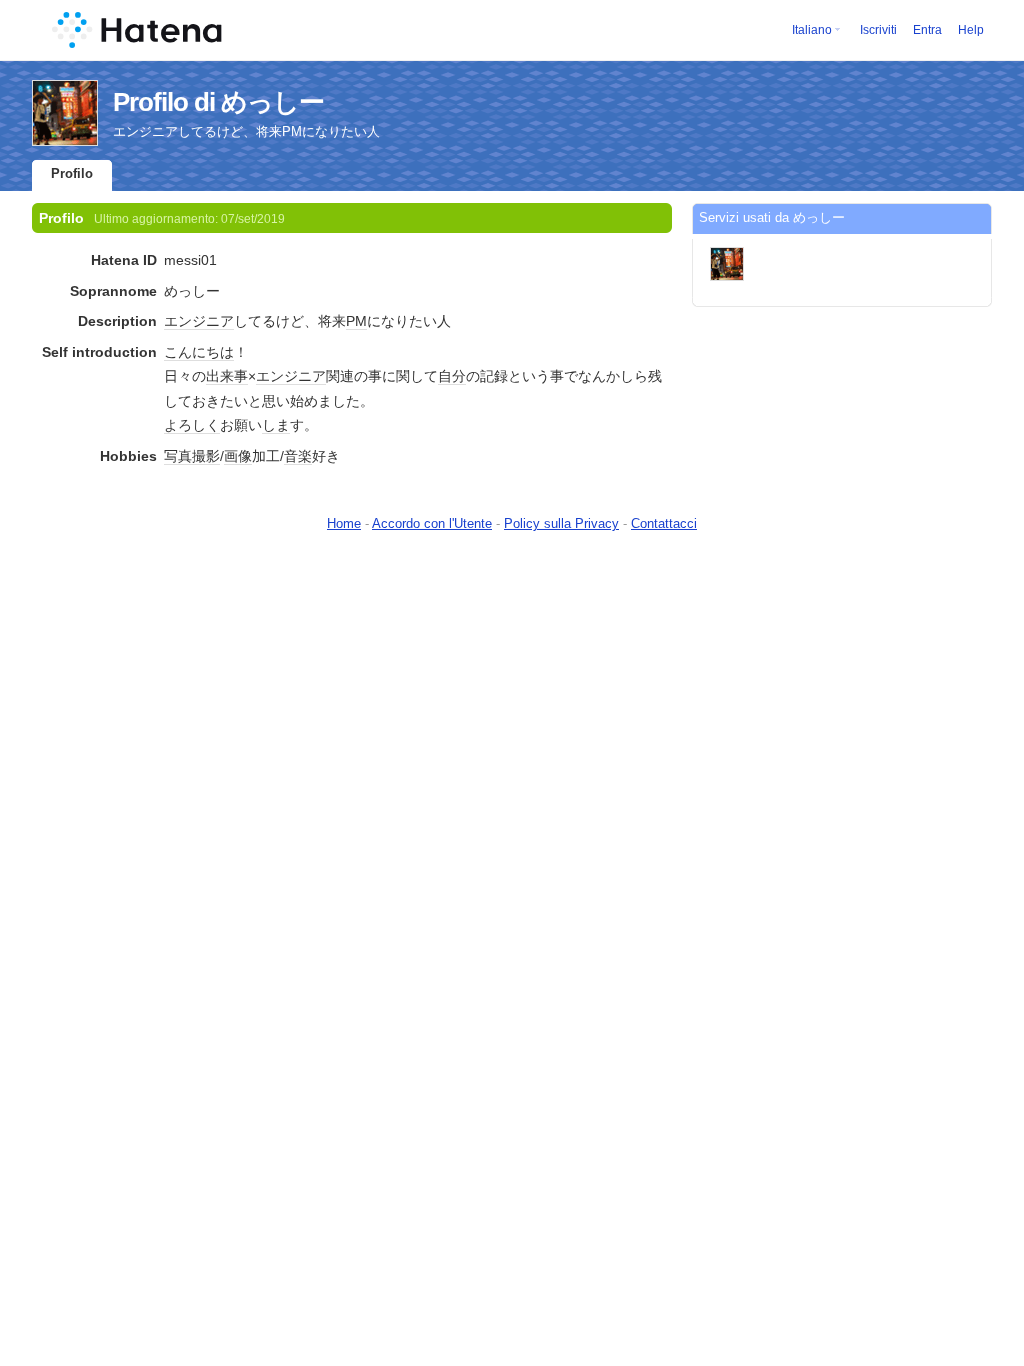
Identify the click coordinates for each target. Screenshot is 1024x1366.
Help (971, 30)
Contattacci (664, 523)
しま (276, 425)
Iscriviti (878, 30)
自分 (452, 376)
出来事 (227, 376)
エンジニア (199, 321)
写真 (178, 456)
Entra (927, 30)
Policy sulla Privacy (561, 523)
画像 (238, 456)
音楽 (298, 456)
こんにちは (199, 352)
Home (344, 523)
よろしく (192, 425)
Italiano (812, 30)
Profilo (72, 173)
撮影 (206, 456)
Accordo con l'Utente (432, 523)
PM (356, 321)
